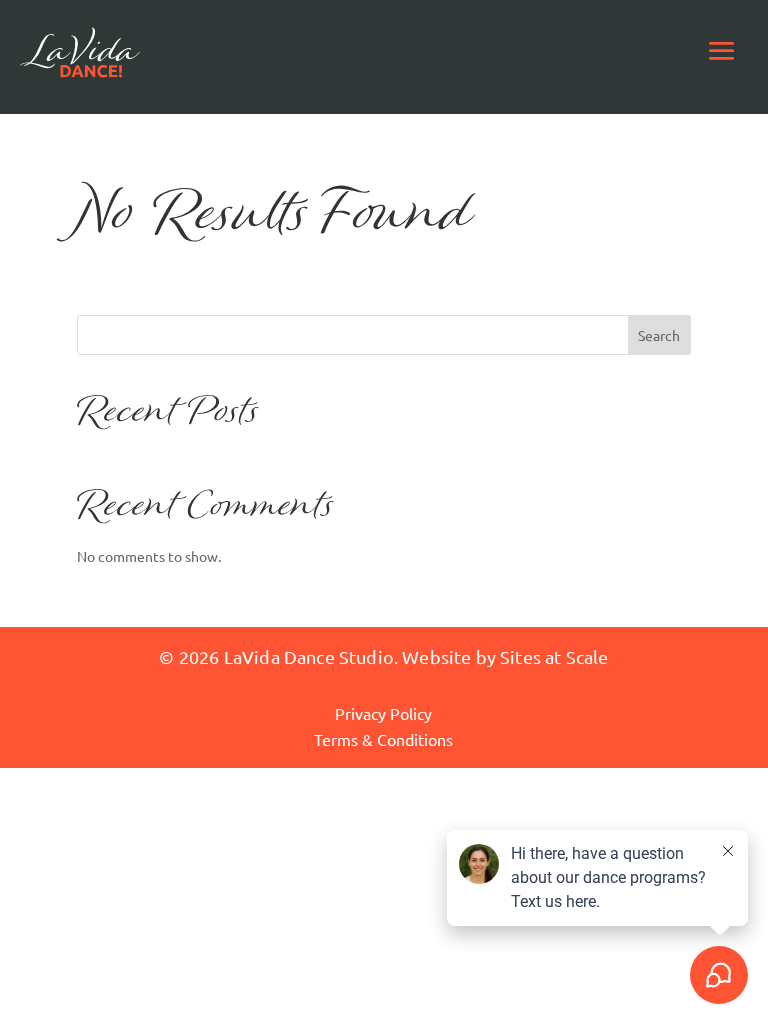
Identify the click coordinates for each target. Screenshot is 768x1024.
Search (659, 335)
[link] (80, 50)
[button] (722, 50)
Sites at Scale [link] (554, 656)
